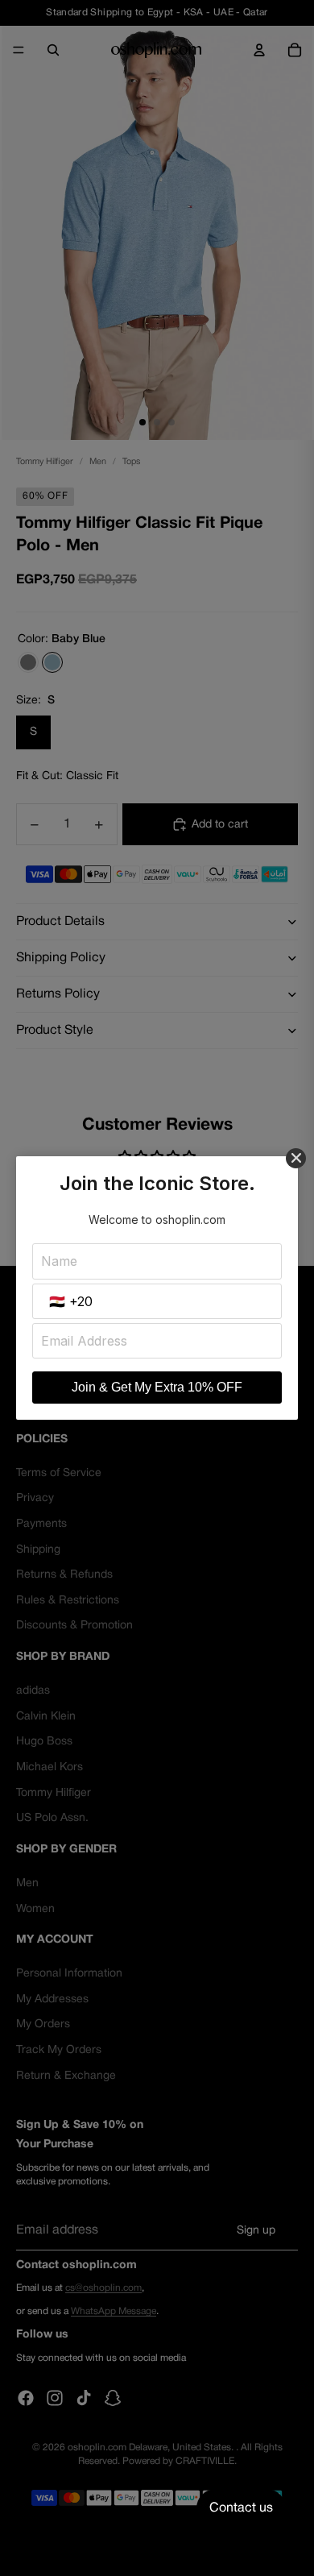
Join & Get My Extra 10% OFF (157, 1387)
